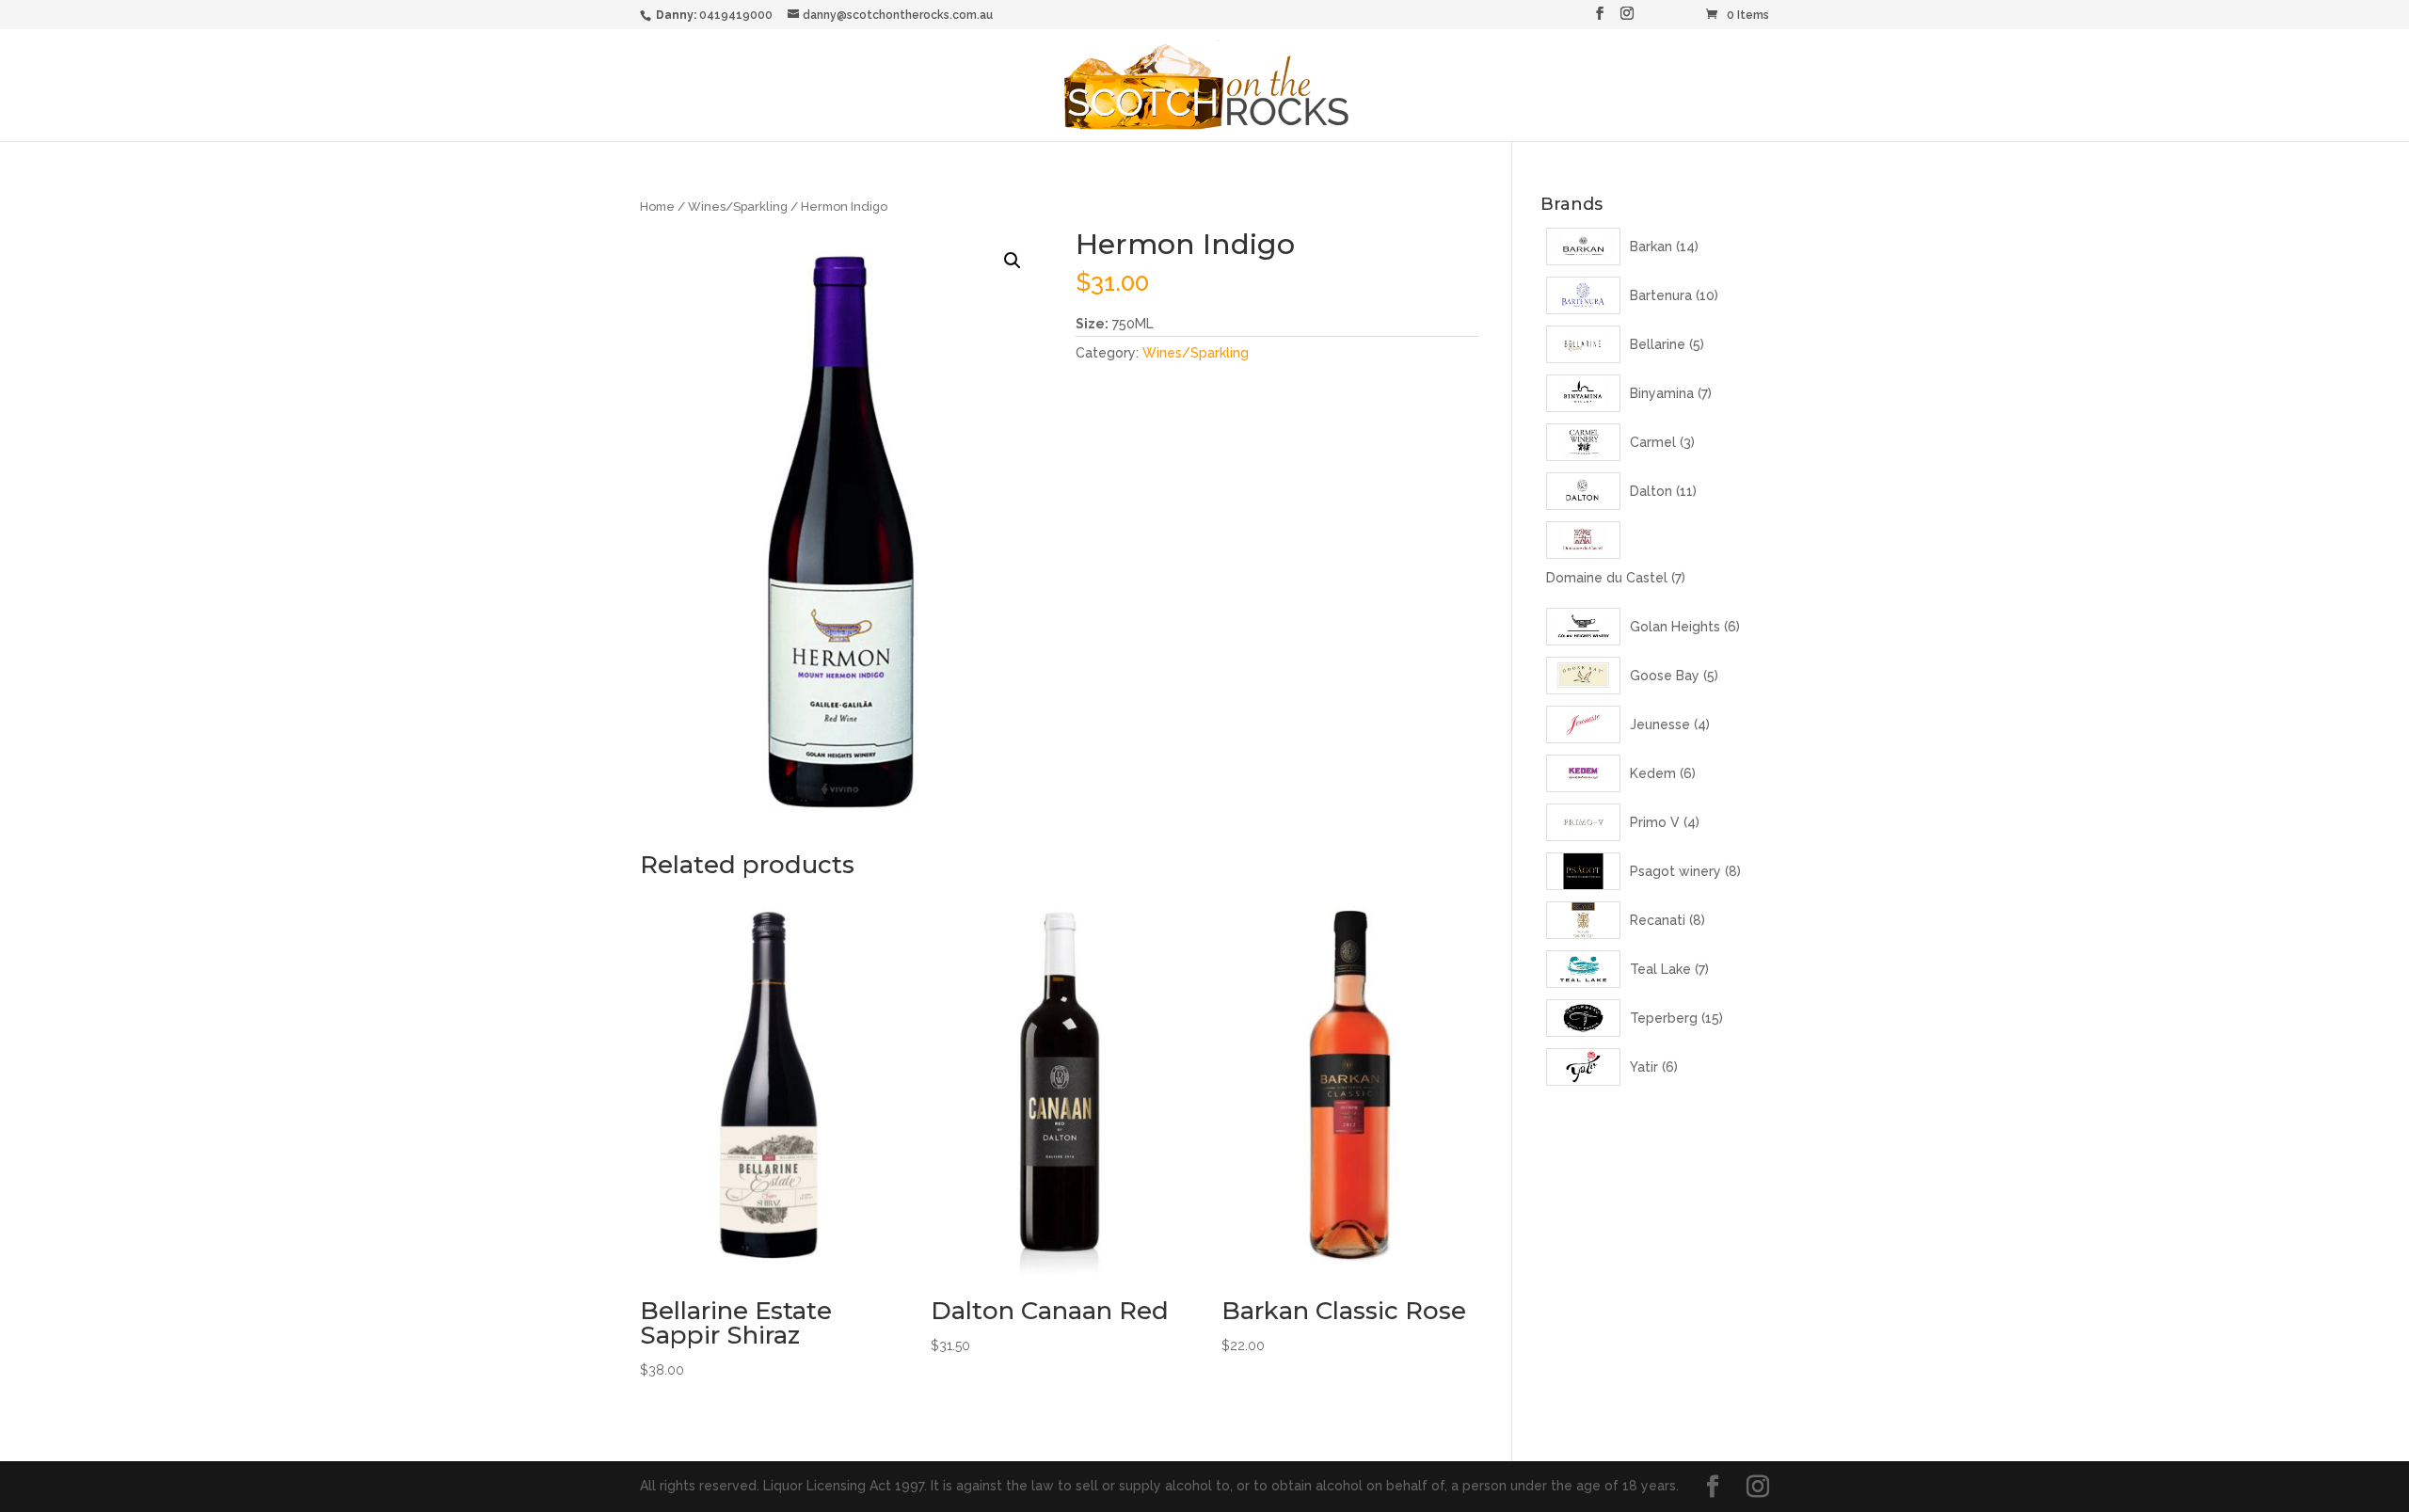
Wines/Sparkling (738, 207)
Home (657, 207)
